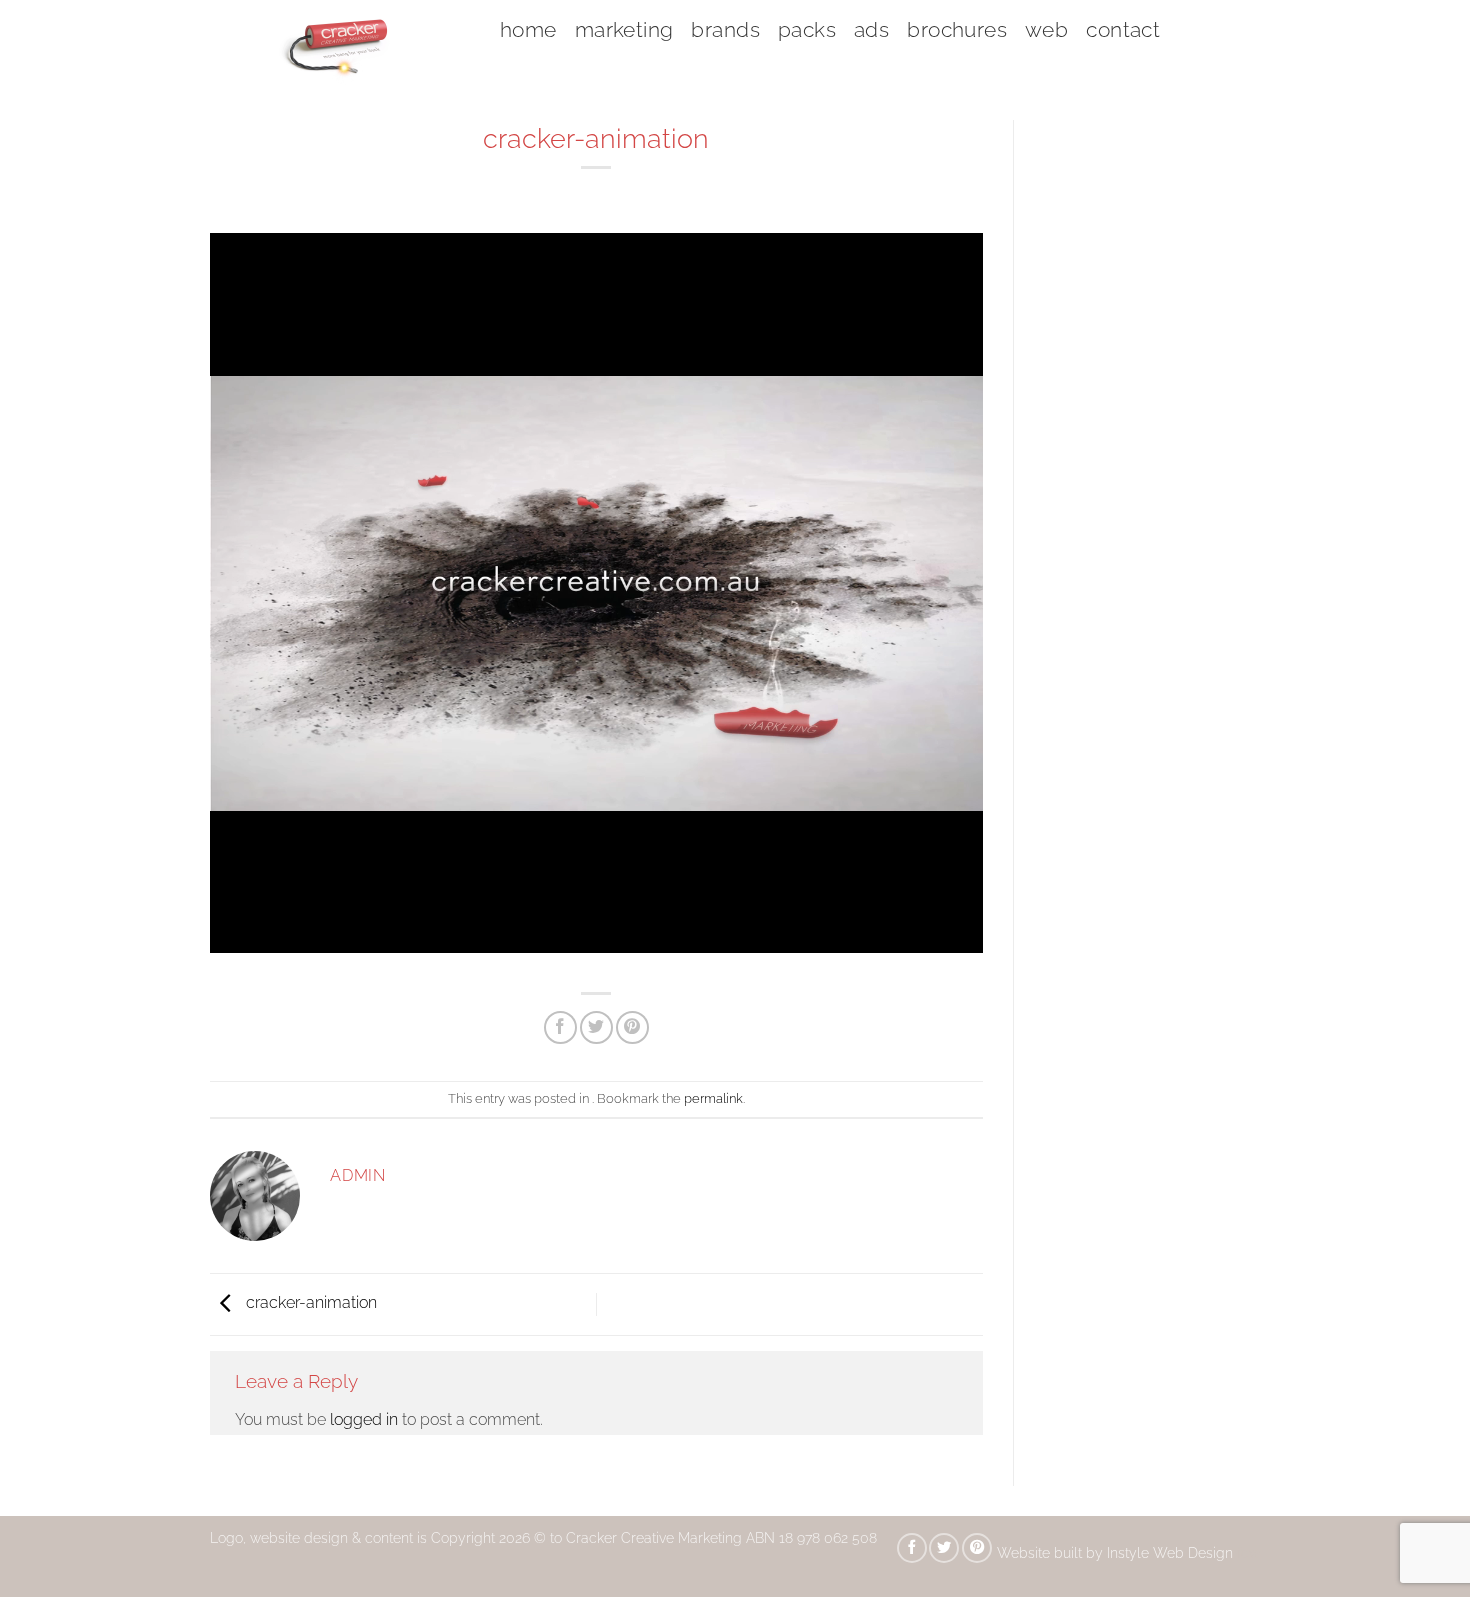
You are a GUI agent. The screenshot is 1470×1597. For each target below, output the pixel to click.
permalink (713, 1098)
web (1046, 29)
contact (1123, 29)
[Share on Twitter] (596, 1027)
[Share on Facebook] (560, 1027)
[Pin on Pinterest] (632, 1027)
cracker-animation (309, 1302)
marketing (624, 29)
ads (871, 29)
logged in (364, 1419)
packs (807, 29)
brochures (957, 29)
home (528, 29)
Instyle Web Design (1172, 1552)
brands (725, 29)
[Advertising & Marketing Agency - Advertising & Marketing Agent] (340, 45)
